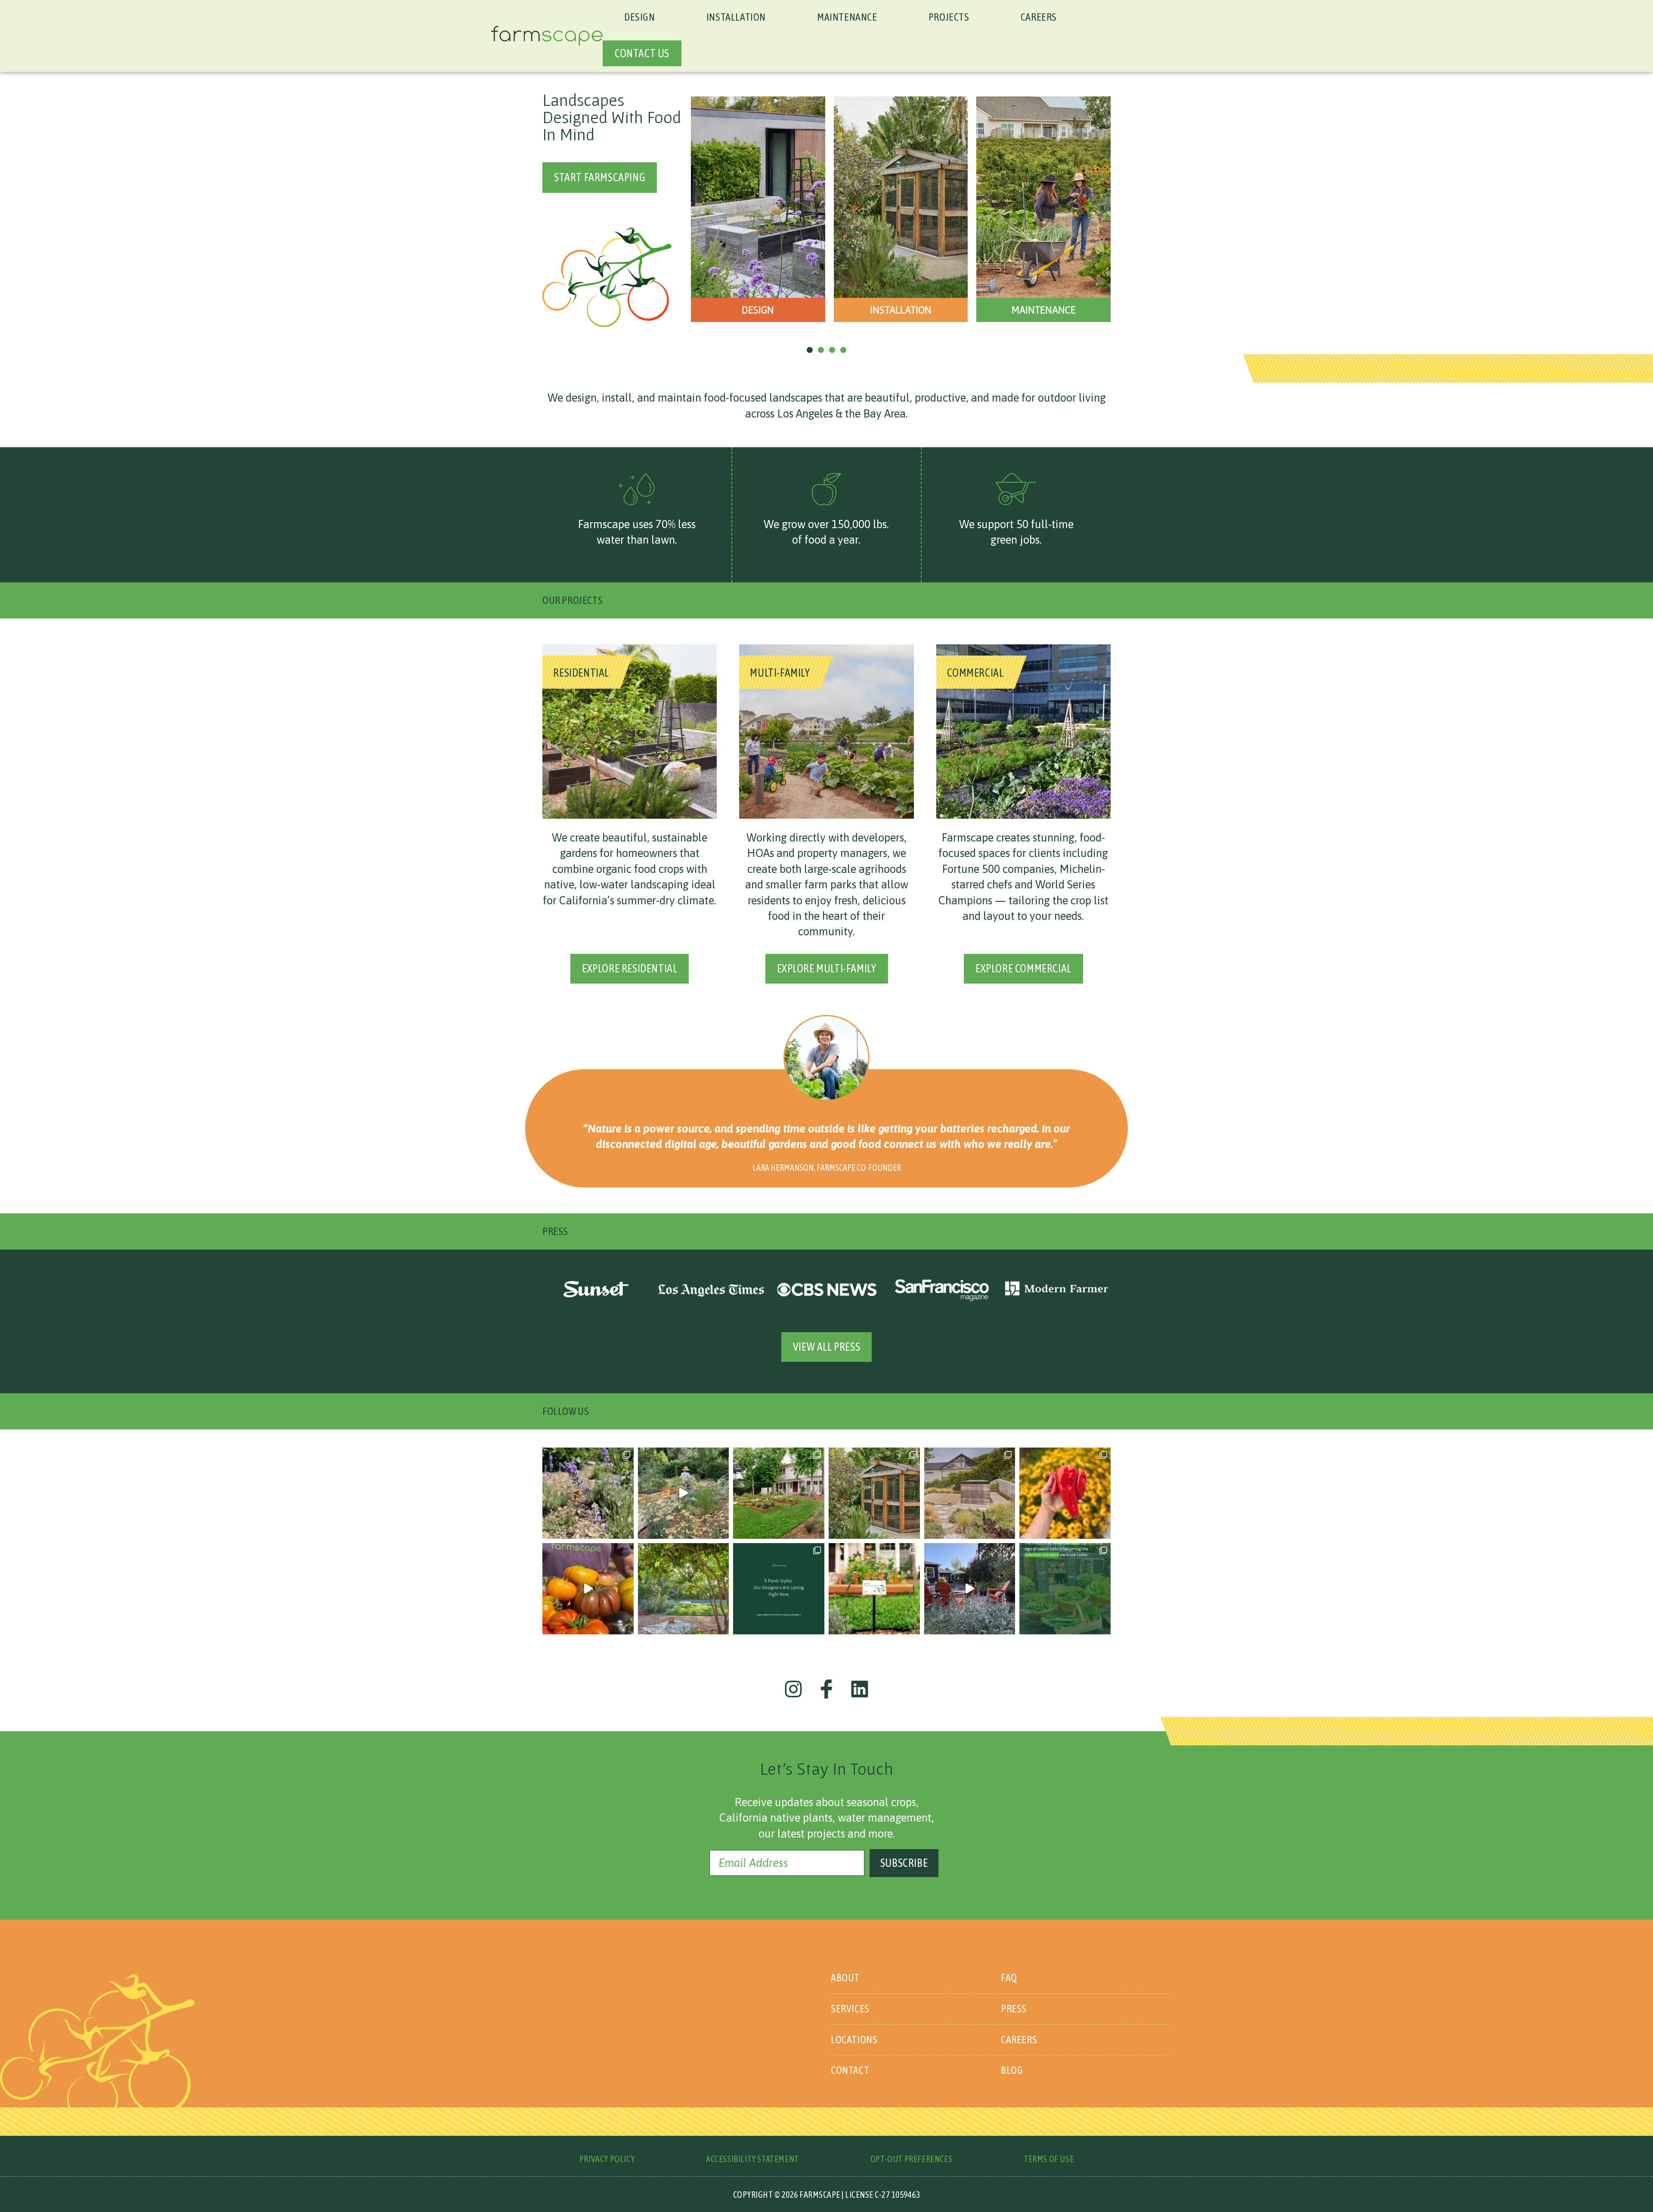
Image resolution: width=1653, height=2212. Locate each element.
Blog (1012, 2070)
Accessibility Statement (752, 2159)
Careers (1039, 17)
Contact (850, 2070)
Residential (582, 672)
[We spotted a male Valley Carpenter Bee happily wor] (588, 1493)
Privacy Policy (607, 2159)
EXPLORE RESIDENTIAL (630, 968)
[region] (826, 217)
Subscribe (904, 1863)
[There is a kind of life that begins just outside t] (684, 1589)
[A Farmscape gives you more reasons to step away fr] (684, 1493)
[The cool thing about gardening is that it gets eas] (970, 1589)
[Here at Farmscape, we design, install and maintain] (874, 1589)
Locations (854, 2040)
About (845, 1978)
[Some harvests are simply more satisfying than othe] (1065, 1493)
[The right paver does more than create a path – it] (779, 1589)
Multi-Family (780, 672)
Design (640, 17)
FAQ (1009, 1978)
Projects (949, 17)
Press (1014, 2009)
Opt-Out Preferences (911, 2159)
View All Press (826, 1347)
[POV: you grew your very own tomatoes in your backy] (588, 1589)
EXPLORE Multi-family (827, 968)
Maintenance (847, 17)
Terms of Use (1049, 2159)
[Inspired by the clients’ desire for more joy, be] (779, 1493)
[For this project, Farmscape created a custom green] (874, 1493)
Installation (736, 17)
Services (850, 2009)
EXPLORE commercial (1023, 968)
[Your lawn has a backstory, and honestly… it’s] (1065, 1589)
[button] (758, 209)
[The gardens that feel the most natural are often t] (970, 1493)
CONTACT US (642, 53)
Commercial (975, 672)
